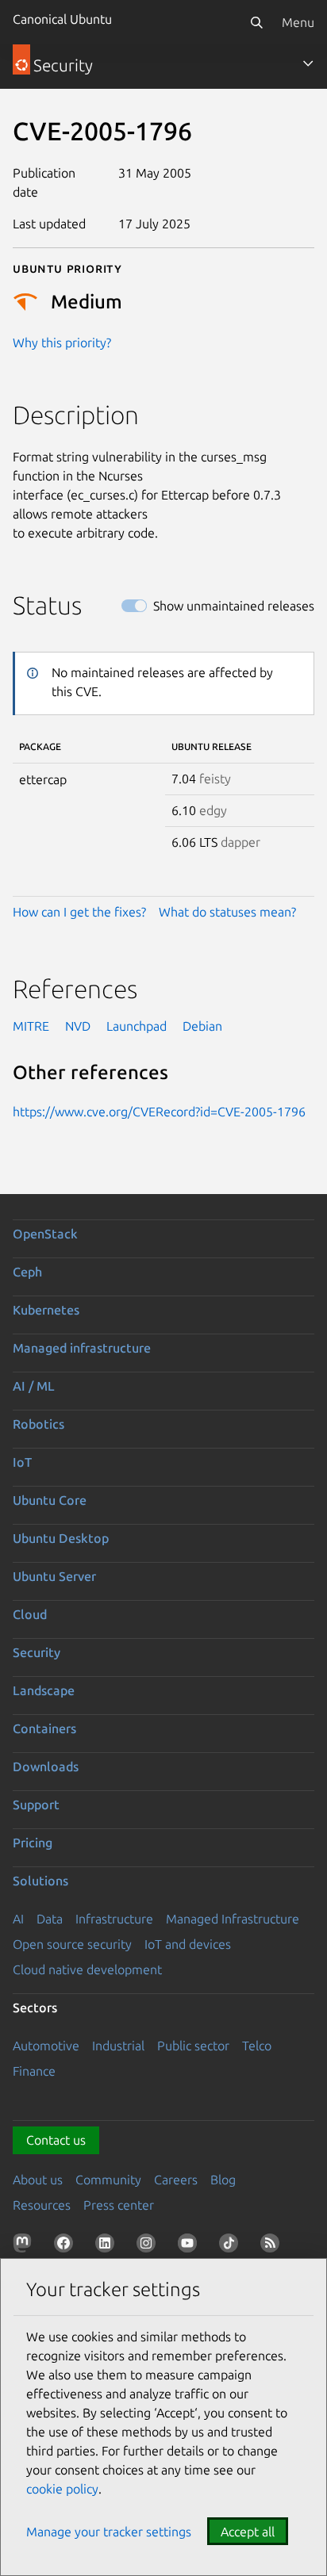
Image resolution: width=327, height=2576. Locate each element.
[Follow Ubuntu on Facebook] (67, 2246)
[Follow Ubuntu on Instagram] (149, 2246)
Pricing (33, 1843)
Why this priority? (62, 343)
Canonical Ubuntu (62, 19)
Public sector (193, 2046)
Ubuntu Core (50, 1500)
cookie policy (62, 2489)
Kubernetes (46, 1310)
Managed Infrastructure (233, 1919)
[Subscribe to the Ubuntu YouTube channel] (190, 2246)
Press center (119, 2205)
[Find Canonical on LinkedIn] (108, 2246)
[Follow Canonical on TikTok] (232, 2246)
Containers (44, 1728)
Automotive (46, 2046)
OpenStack (45, 1234)
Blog (223, 2180)
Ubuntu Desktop (61, 1538)
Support (36, 1805)
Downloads (46, 1766)
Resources (42, 2205)
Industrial (118, 2046)
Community (108, 2180)
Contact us (56, 2140)
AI (18, 1919)
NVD (78, 1026)
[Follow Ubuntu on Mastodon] (25, 2246)
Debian (202, 1026)
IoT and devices (188, 1944)
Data (50, 1919)
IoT (22, 1462)
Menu (298, 22)
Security (37, 1652)
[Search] (256, 22)
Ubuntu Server (54, 1576)
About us (38, 2180)
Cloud (30, 1614)
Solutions (40, 1881)
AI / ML (34, 1386)
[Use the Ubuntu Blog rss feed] (273, 2246)
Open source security (72, 1944)
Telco (257, 2046)
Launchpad (137, 1026)
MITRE (31, 1026)
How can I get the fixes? (79, 912)
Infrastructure (114, 1919)
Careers (176, 2180)
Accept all (248, 2532)
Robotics (38, 1424)
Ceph (27, 1272)
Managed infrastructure (82, 1348)
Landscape (44, 1690)
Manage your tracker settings (109, 2532)
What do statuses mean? (227, 912)
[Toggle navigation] (308, 63)
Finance (34, 2071)
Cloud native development (87, 1969)
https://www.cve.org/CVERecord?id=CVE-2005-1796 (159, 1112)
